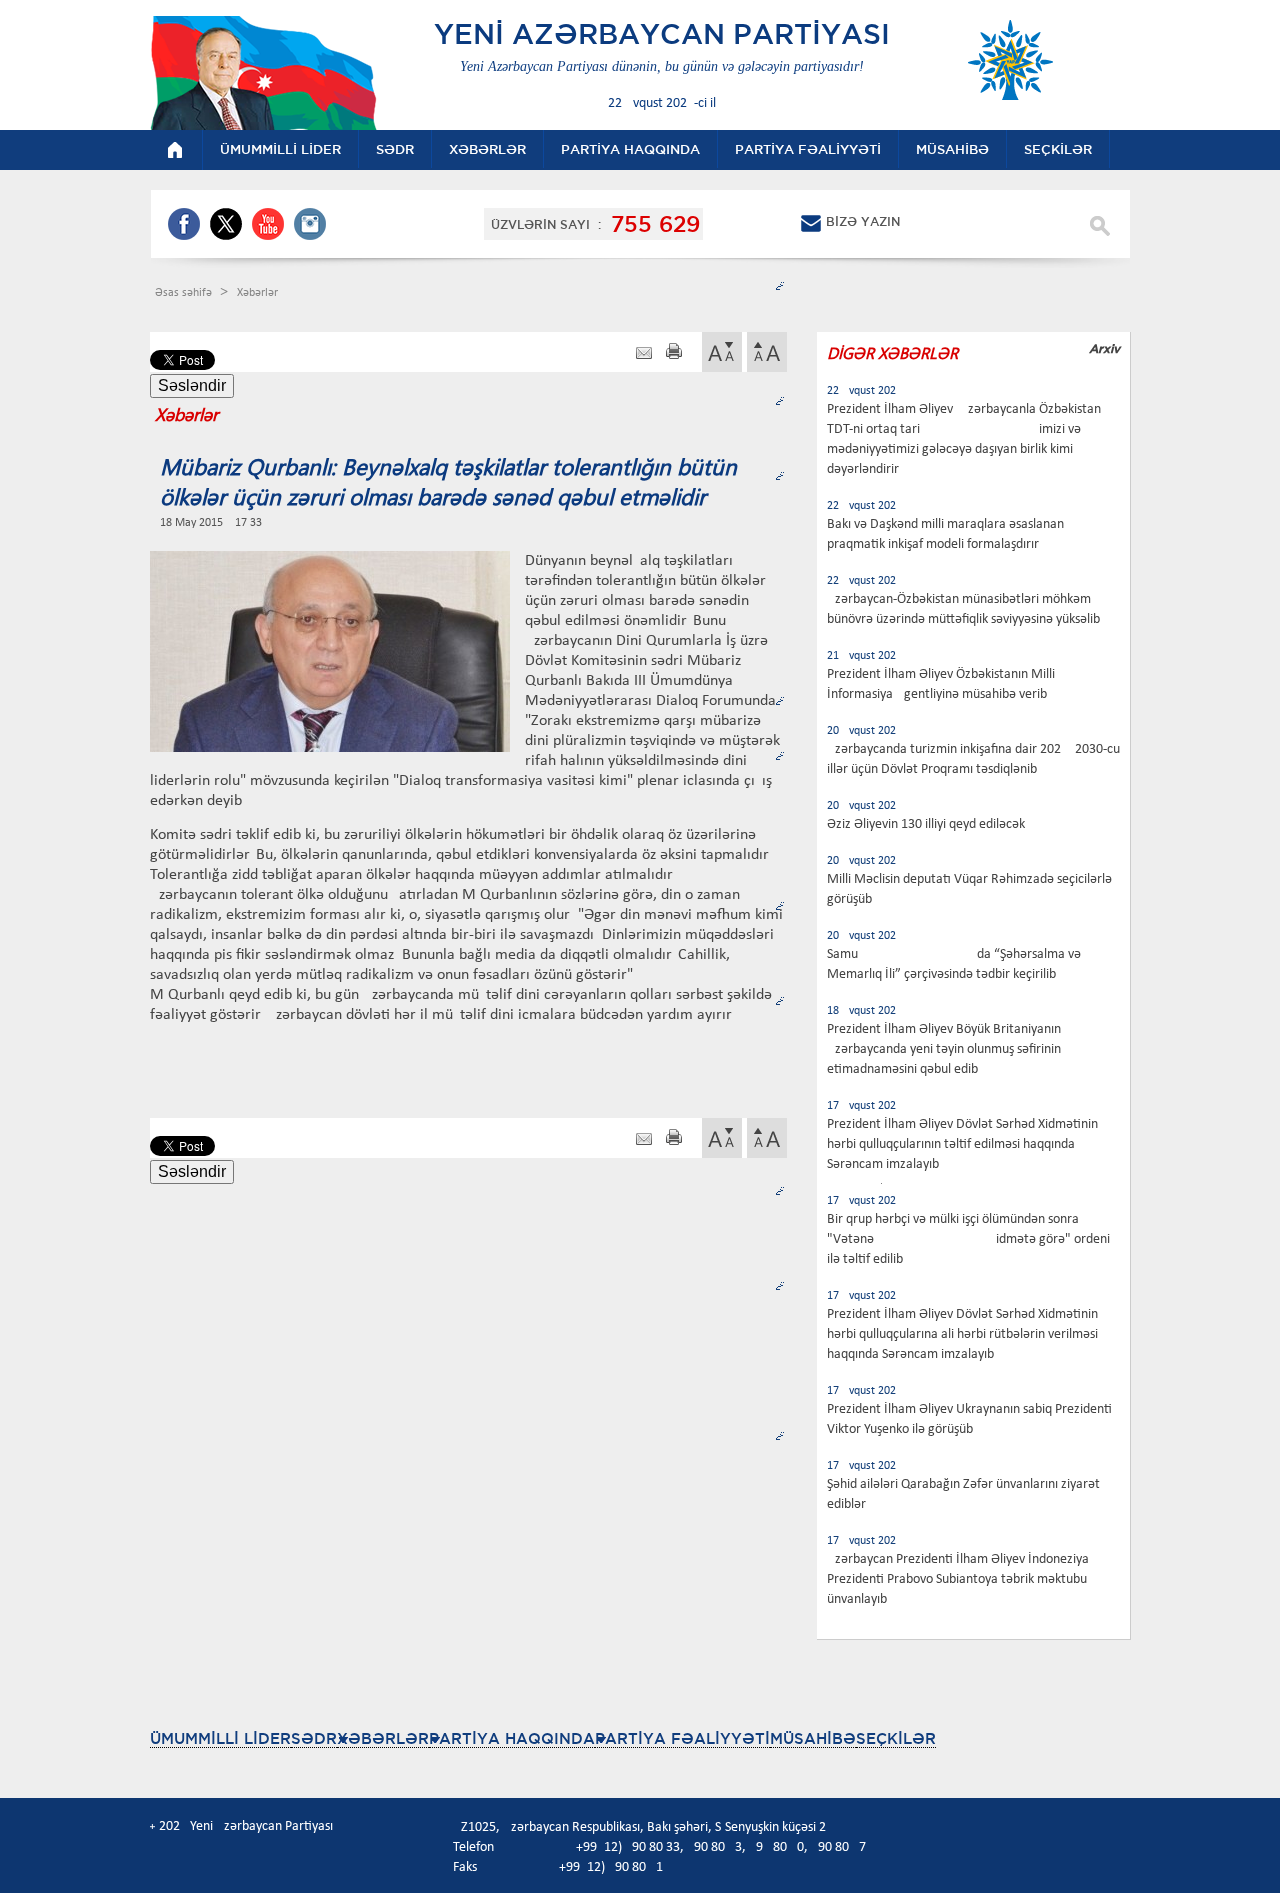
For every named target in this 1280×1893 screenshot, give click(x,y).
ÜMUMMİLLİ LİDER (220, 1738)
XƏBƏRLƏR (383, 1738)
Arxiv (1104, 348)
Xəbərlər (257, 293)
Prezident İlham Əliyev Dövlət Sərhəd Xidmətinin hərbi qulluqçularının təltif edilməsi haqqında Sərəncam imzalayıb (962, 1144)
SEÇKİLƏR (896, 1738)
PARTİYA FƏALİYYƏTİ (682, 1738)
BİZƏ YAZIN (863, 221)
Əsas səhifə (185, 293)
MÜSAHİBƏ (813, 1738)
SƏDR (314, 1738)
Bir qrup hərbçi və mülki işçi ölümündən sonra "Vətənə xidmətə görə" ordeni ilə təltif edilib (968, 1239)
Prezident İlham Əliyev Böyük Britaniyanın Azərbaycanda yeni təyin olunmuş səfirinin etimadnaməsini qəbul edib (944, 1049)
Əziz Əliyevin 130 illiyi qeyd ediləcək (926, 824)
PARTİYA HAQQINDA (512, 1738)
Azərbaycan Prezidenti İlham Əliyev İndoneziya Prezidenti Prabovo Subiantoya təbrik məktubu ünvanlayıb (958, 1579)
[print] (674, 353)
